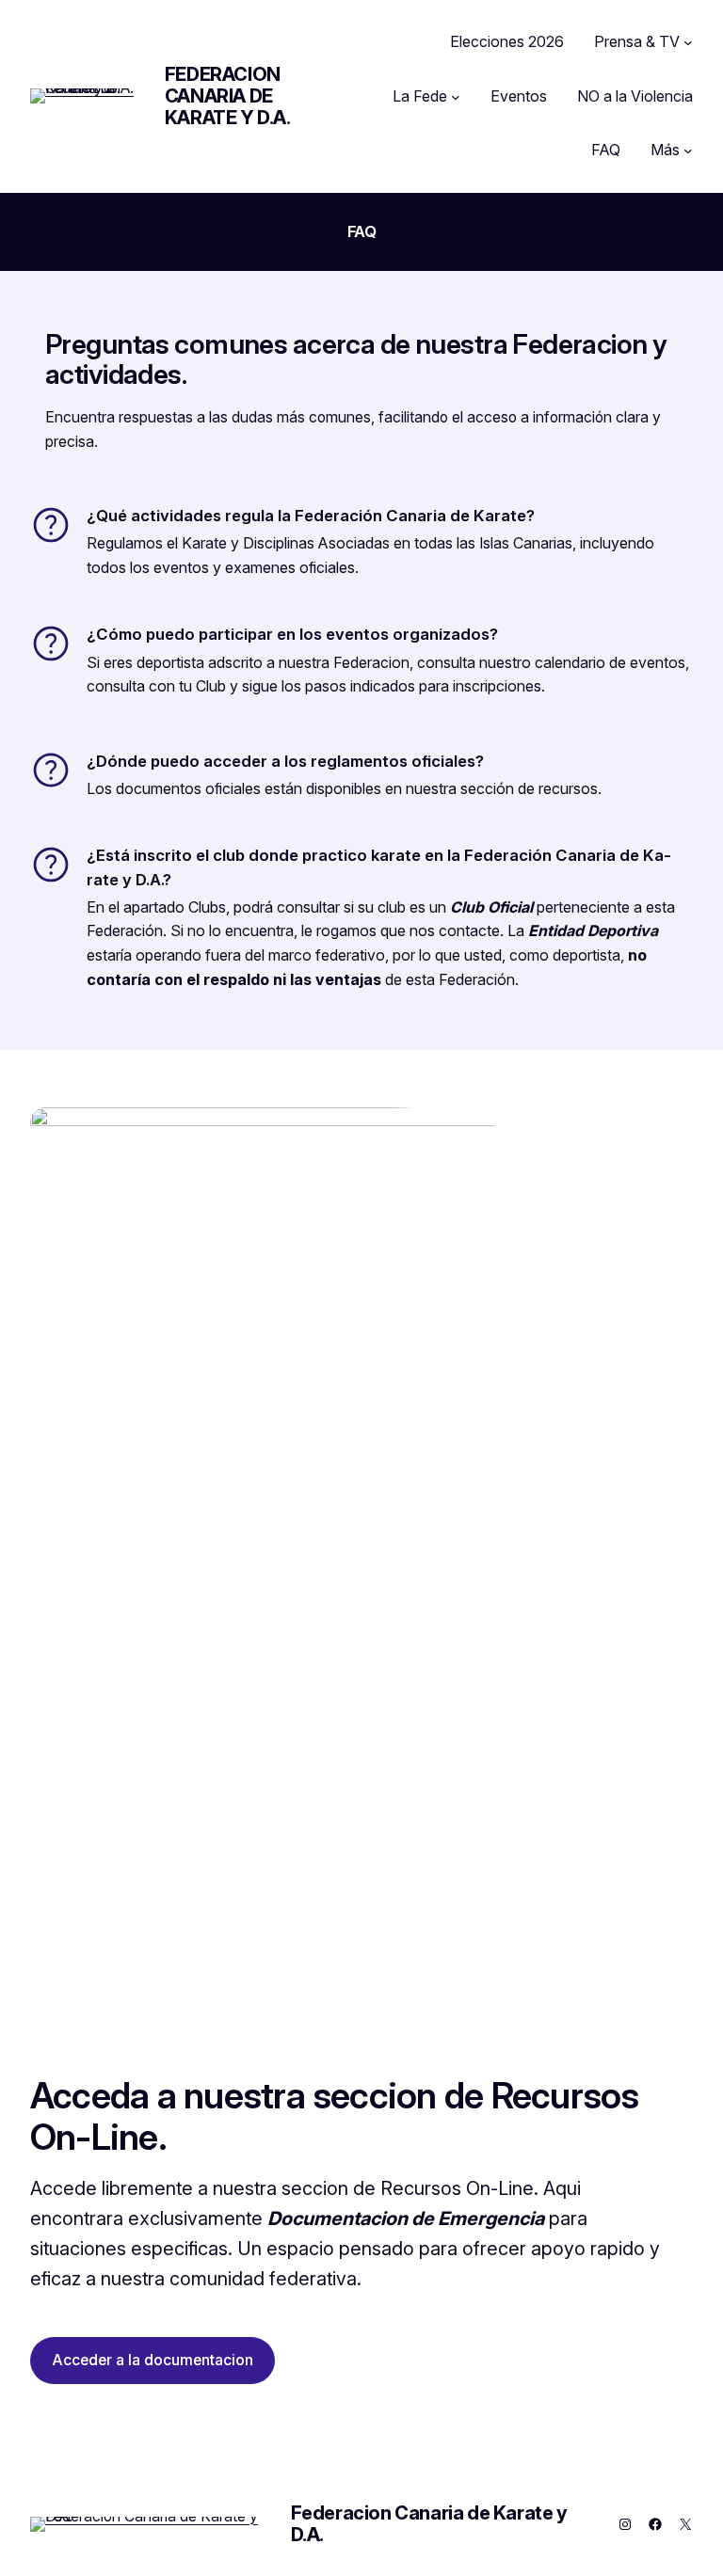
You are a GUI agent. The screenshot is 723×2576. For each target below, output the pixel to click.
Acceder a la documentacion (153, 2360)
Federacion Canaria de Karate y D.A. (228, 96)
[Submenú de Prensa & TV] (688, 42)
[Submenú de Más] (688, 151)
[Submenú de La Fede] (456, 97)
